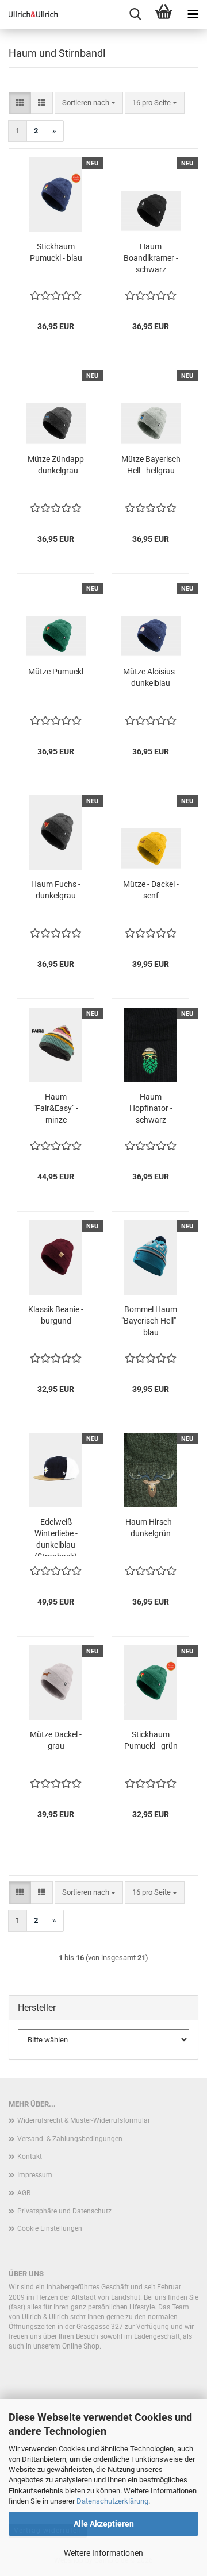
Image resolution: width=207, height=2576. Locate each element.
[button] (20, 103)
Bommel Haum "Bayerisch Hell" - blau (151, 1321)
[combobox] (89, 103)
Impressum (35, 2175)
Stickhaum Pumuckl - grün (151, 1740)
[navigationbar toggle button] (193, 14)
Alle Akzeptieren (104, 2524)
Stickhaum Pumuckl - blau (56, 252)
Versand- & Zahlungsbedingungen (70, 2139)
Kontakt (30, 2157)
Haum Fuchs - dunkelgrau (56, 890)
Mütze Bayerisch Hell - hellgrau (151, 465)
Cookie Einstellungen (50, 2228)
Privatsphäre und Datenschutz (64, 2211)
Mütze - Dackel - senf (151, 890)
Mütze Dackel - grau (56, 1740)
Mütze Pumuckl (56, 672)
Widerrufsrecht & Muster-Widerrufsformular (84, 2120)
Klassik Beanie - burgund (56, 1315)
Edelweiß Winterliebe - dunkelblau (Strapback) (56, 1537)
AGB (24, 2193)
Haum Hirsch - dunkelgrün (151, 1528)
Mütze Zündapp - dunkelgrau (56, 465)
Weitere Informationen (103, 2553)
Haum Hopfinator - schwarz (151, 1108)
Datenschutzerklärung (112, 2501)
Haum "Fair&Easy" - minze (56, 1108)
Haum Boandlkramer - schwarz (151, 258)
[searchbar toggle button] (135, 14)
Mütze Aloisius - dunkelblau (151, 677)
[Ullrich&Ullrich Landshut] (29, 14)
